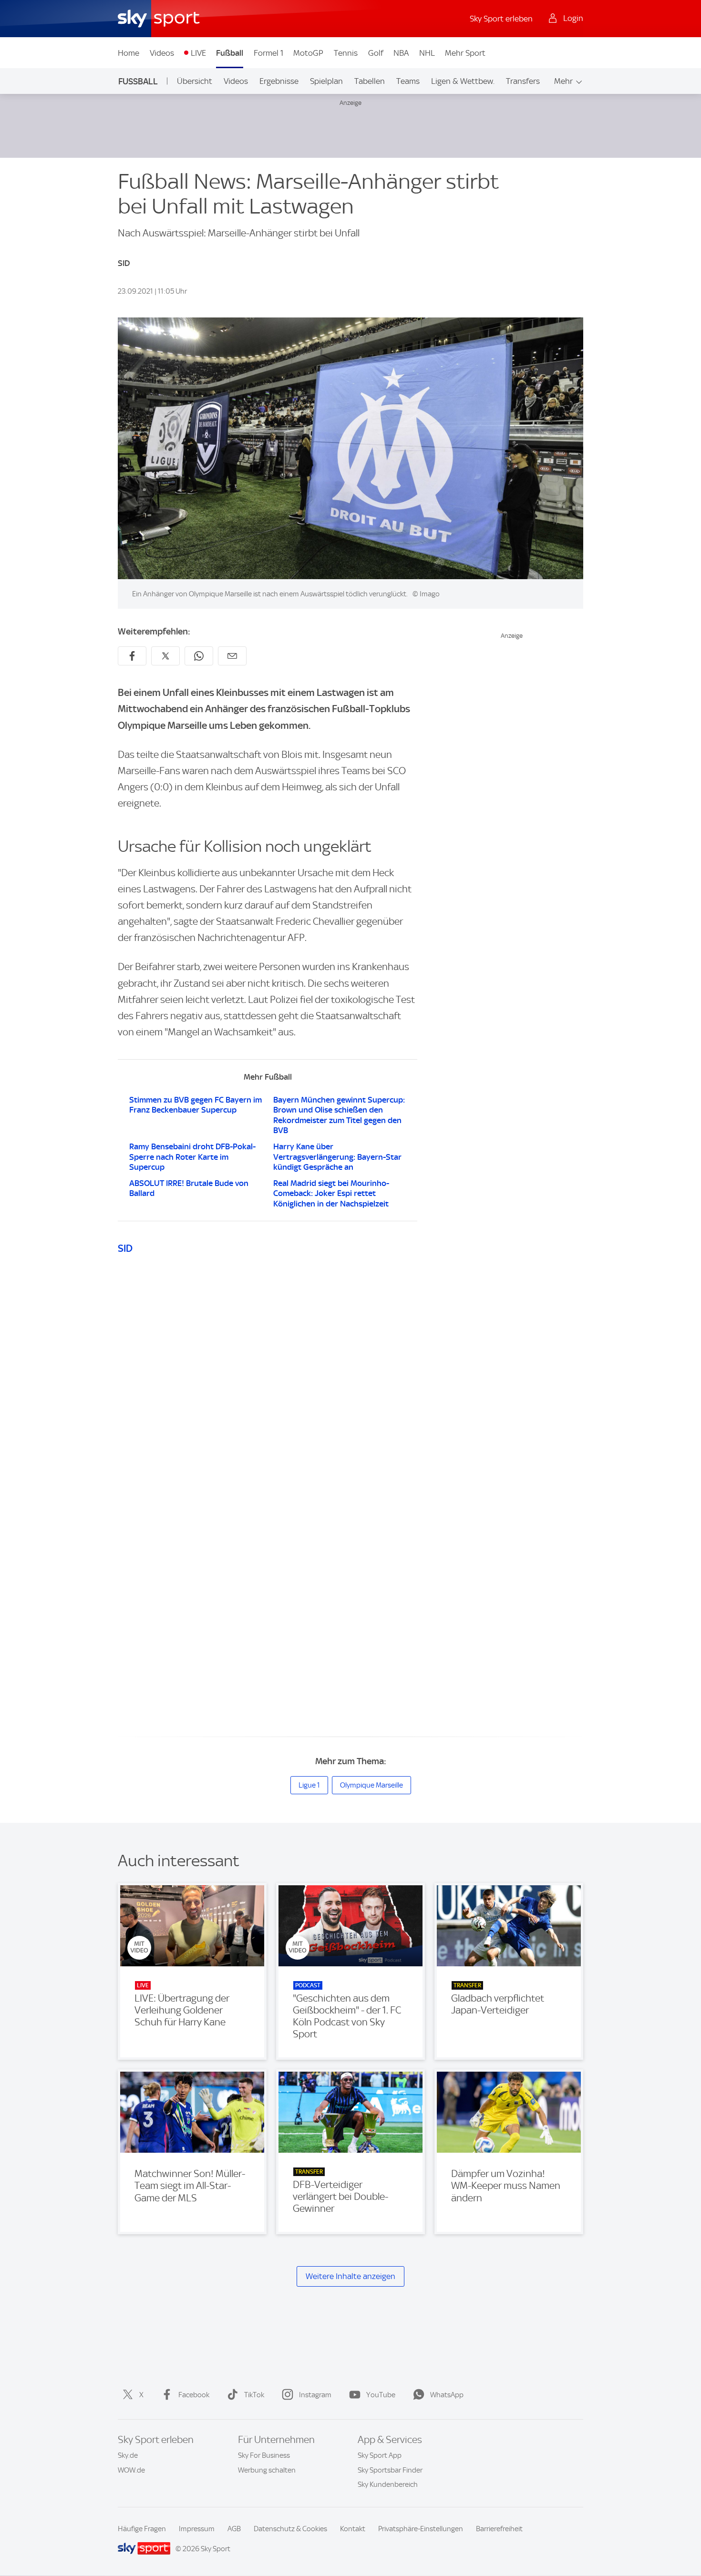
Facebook (194, 2395)
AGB (234, 2529)
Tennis (346, 53)
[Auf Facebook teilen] (132, 656)
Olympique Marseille (371, 1785)
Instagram (315, 2395)
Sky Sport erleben (501, 19)
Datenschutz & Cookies (290, 2529)
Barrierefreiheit (499, 2529)
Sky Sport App (380, 2455)
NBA (401, 53)
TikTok (254, 2395)
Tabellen (370, 81)
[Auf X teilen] (165, 656)
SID (125, 1248)
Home (129, 53)
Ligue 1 (309, 1785)
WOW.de (131, 2470)
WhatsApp (447, 2395)
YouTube (381, 2395)
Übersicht (195, 81)
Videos (162, 53)
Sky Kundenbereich (388, 2484)
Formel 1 (268, 53)
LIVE (198, 53)
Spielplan (326, 81)
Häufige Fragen (142, 2529)
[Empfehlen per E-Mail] (232, 656)
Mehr (563, 81)
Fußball (230, 53)
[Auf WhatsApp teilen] (199, 656)
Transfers (523, 81)
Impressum (197, 2529)
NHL (427, 53)
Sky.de (128, 2455)
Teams (408, 81)
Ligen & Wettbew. (463, 81)
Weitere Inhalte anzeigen (350, 2276)
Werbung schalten (267, 2470)
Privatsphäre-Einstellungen (421, 2529)
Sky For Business (264, 2455)
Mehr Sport (465, 53)
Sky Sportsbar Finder (390, 2470)
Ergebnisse (279, 81)
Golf (376, 53)
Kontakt (353, 2529)
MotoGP (308, 53)
